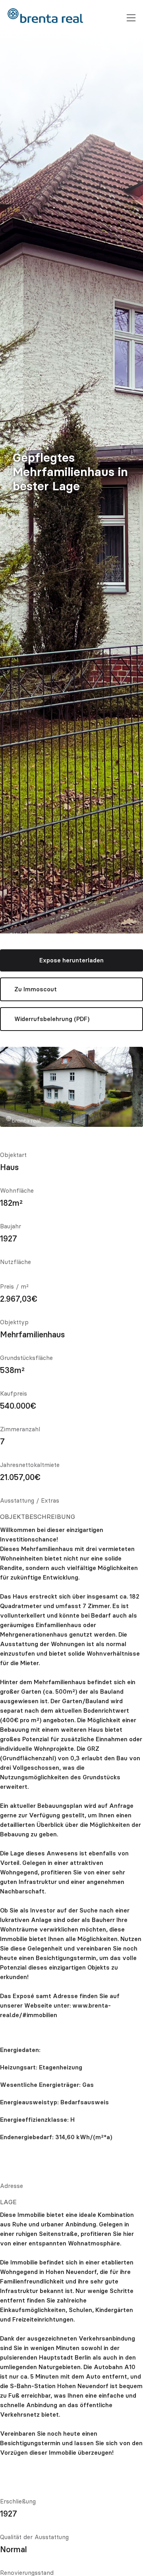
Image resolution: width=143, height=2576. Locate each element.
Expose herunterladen (71, 960)
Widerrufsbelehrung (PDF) (52, 1019)
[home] (45, 16)
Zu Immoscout (36, 989)
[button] (131, 18)
